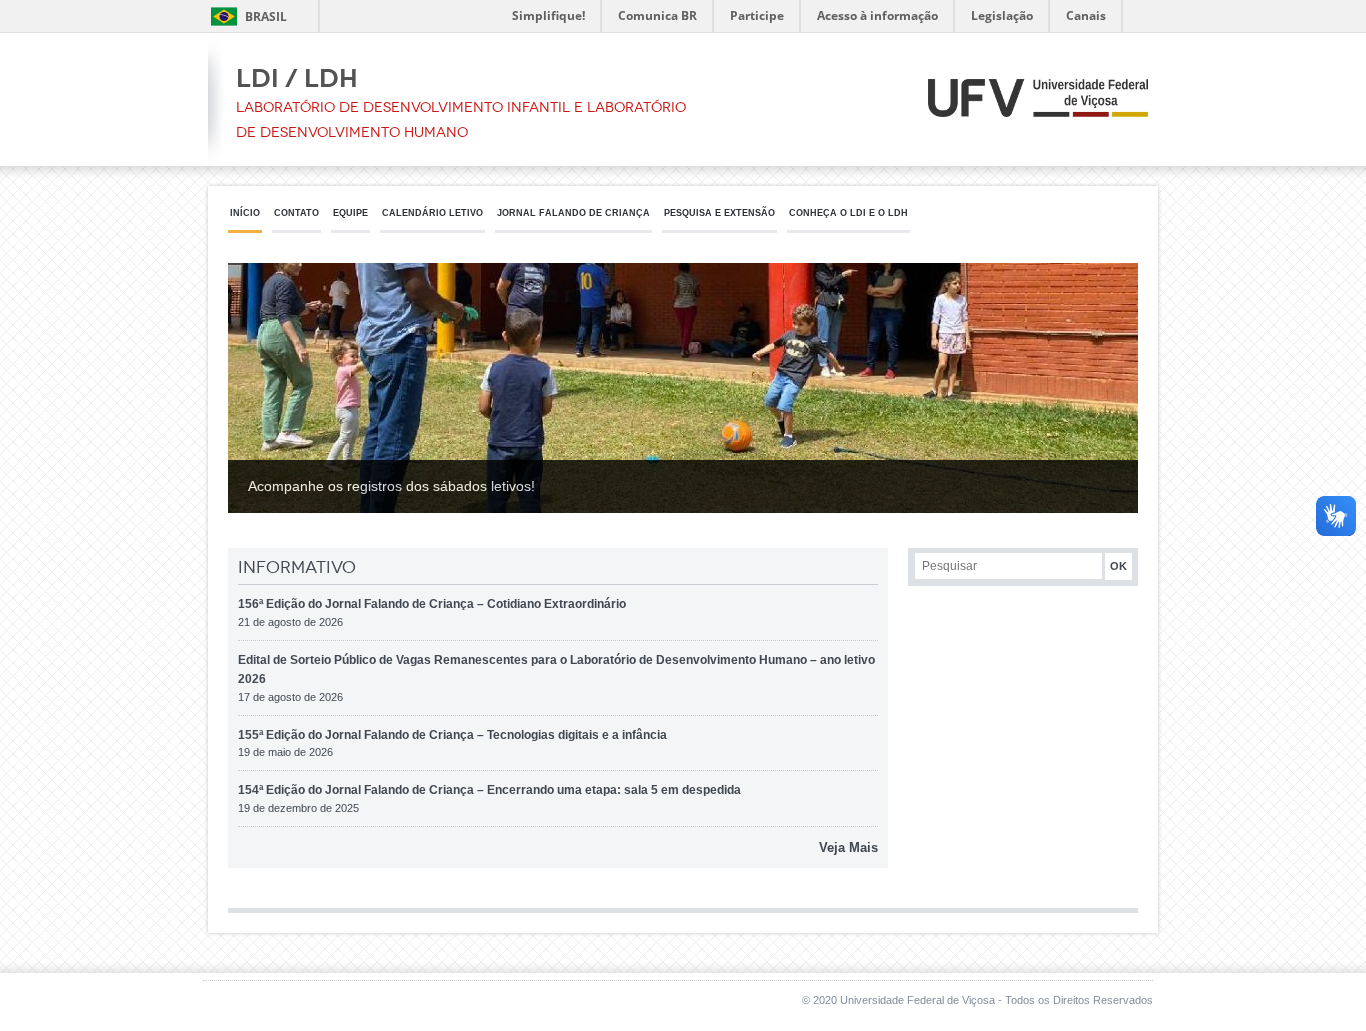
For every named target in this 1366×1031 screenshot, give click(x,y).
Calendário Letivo (432, 213)
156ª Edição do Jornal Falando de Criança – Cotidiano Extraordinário (432, 604)
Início (245, 213)
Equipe (350, 213)
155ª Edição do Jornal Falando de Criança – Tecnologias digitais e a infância (452, 735)
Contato (296, 213)
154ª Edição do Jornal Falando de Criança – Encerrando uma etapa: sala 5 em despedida (489, 790)
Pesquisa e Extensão (719, 213)
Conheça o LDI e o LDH (848, 213)
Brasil (266, 16)
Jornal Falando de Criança (573, 213)
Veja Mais (848, 847)
